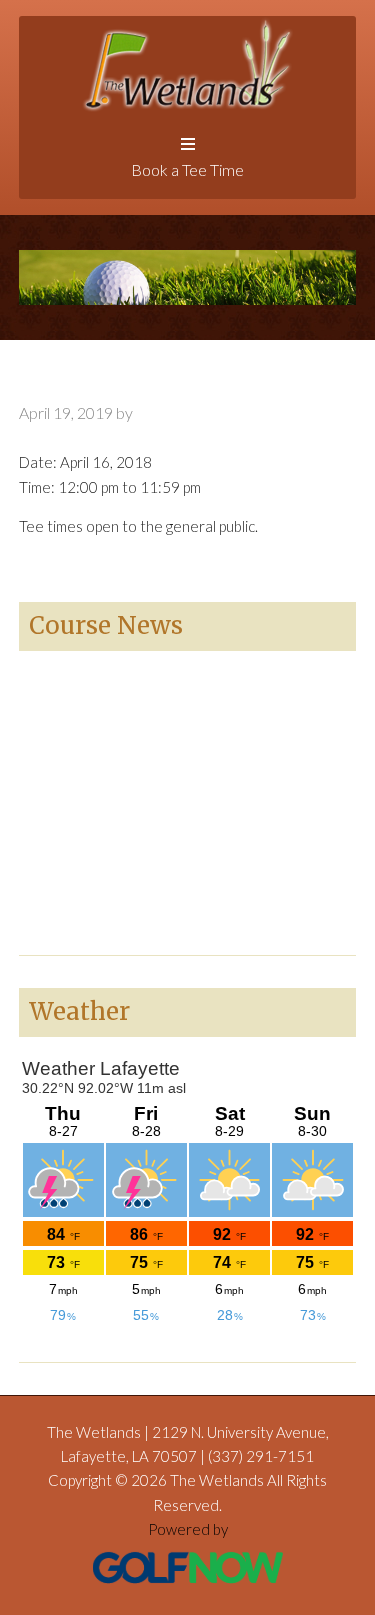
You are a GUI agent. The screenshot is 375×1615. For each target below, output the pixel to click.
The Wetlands (188, 64)
